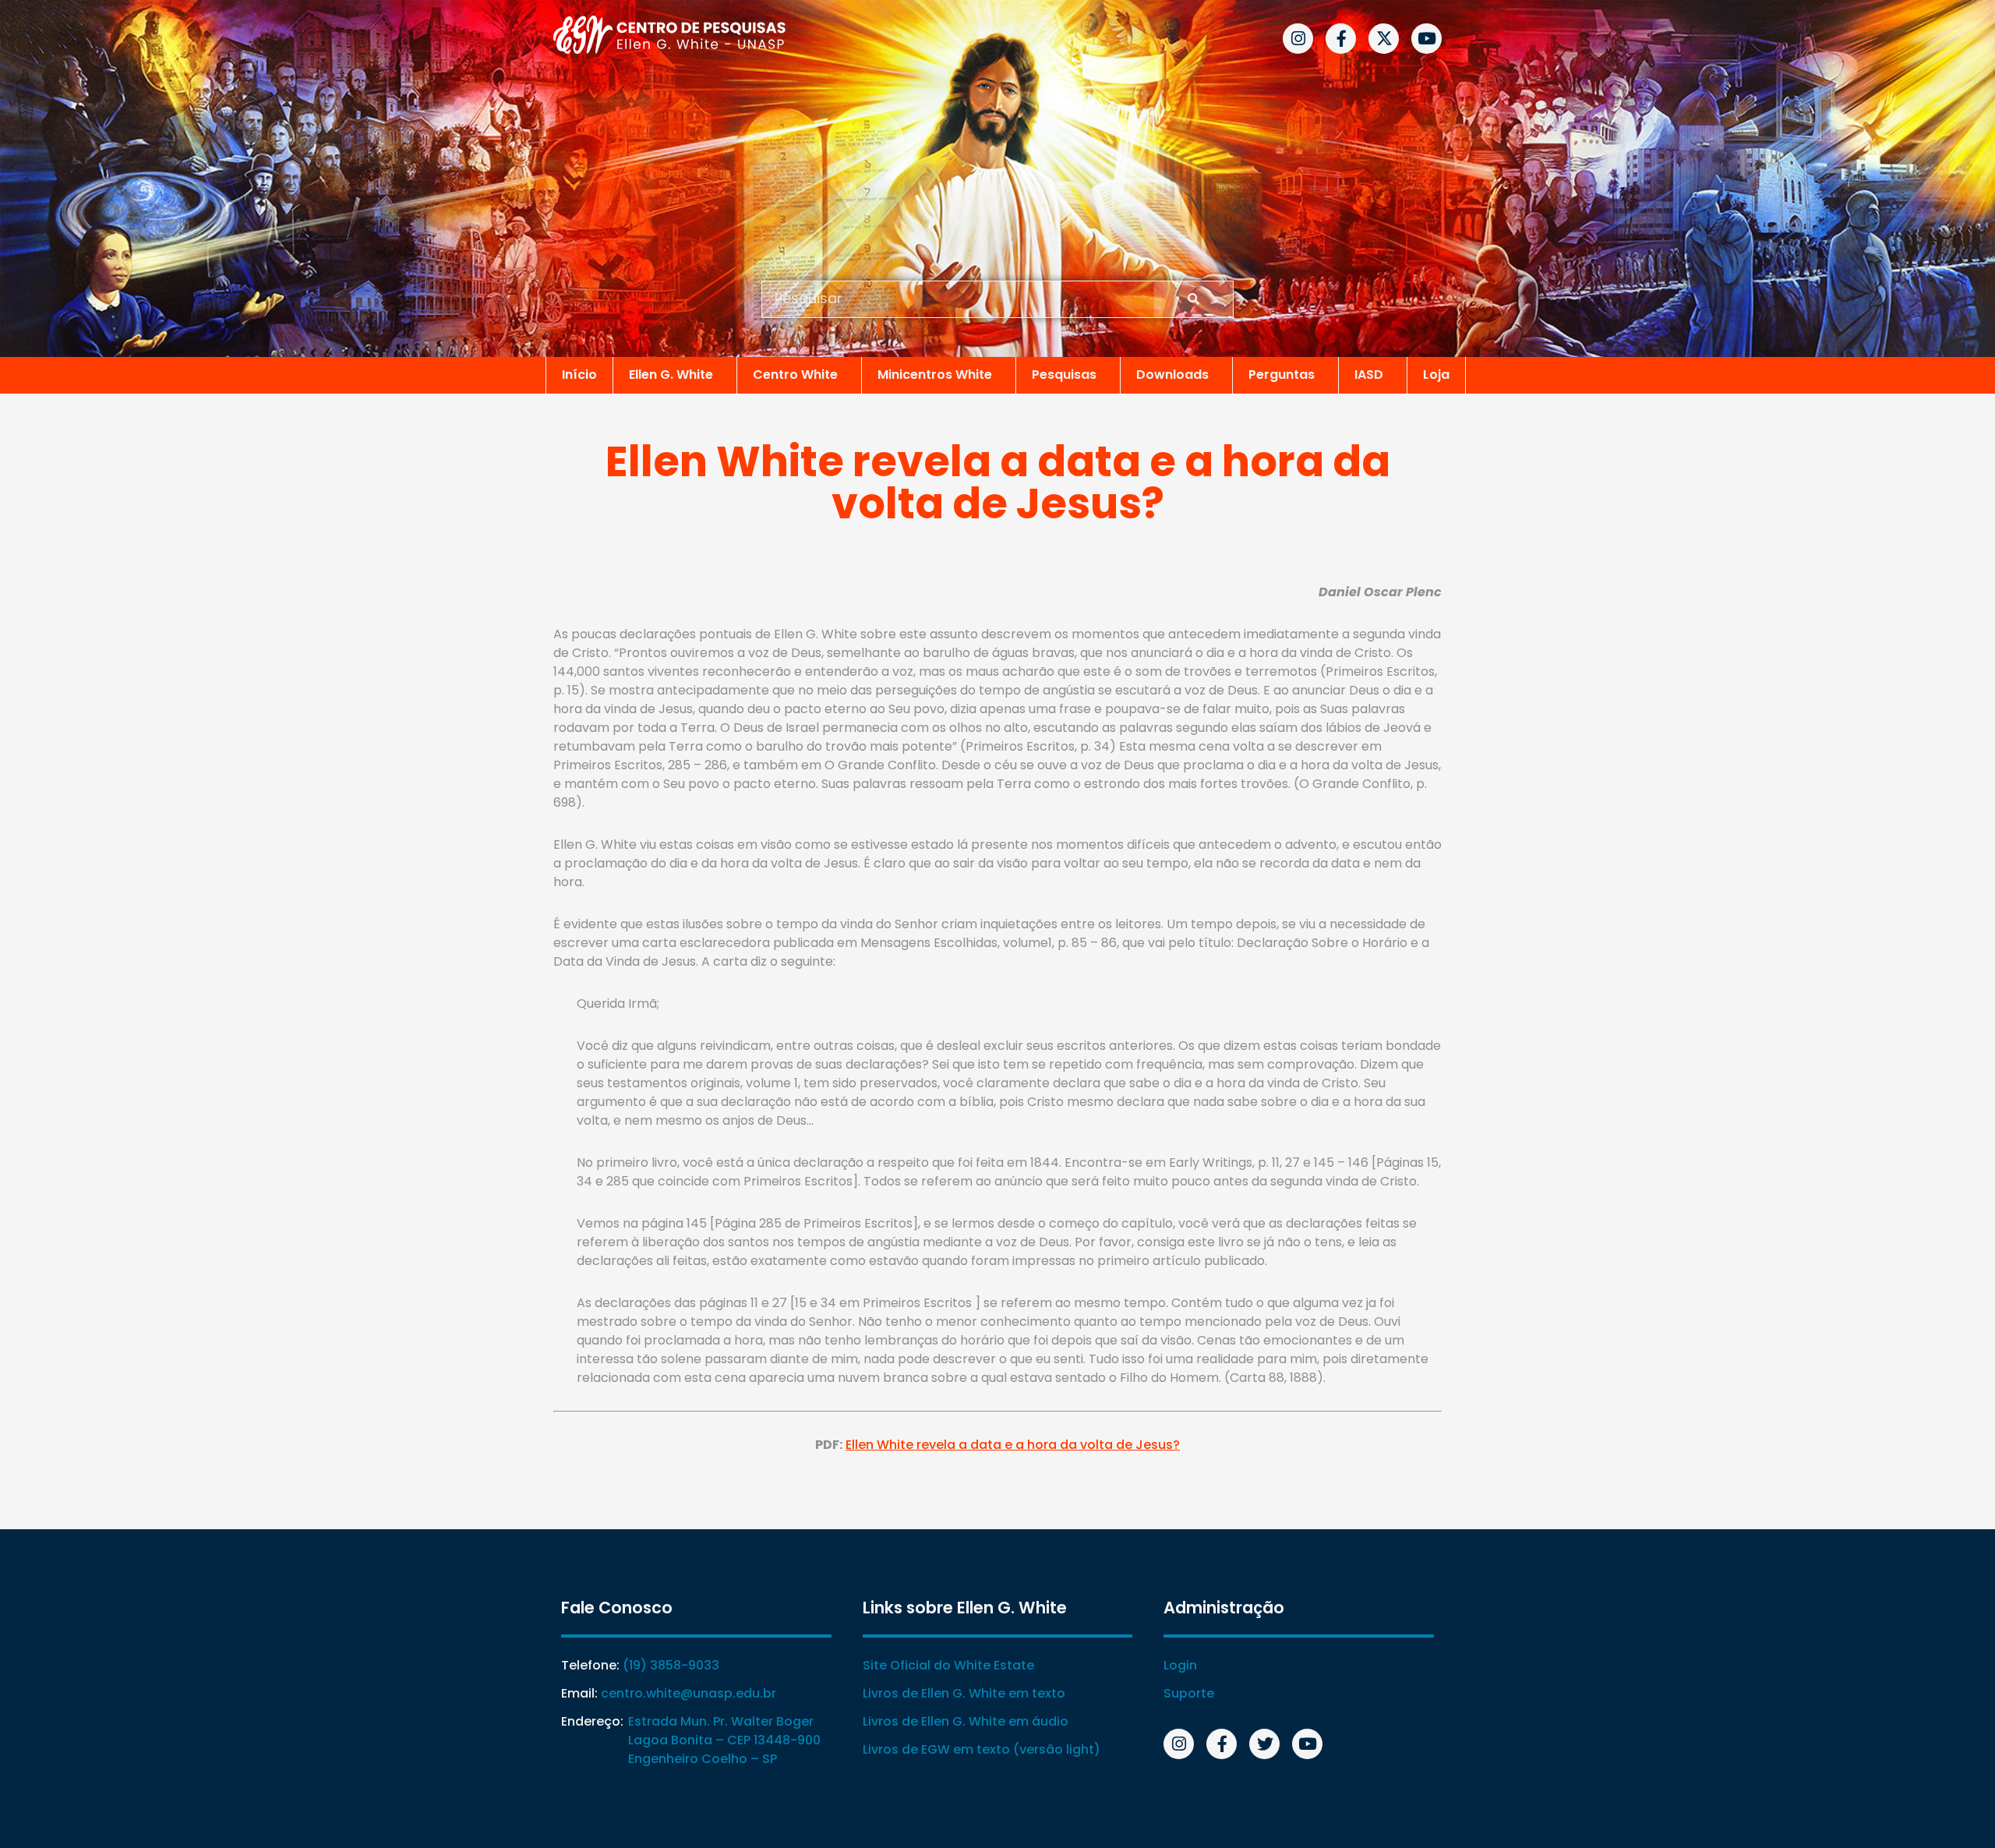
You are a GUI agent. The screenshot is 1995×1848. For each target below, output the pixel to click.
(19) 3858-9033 (671, 1665)
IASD (1369, 375)
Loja (1436, 375)
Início (579, 375)
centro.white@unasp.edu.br (689, 1693)
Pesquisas (1064, 375)
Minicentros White (935, 375)
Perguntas (1282, 375)
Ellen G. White (671, 375)
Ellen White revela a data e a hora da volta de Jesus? (1013, 1445)
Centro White (795, 375)
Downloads (1172, 375)
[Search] (1193, 299)
